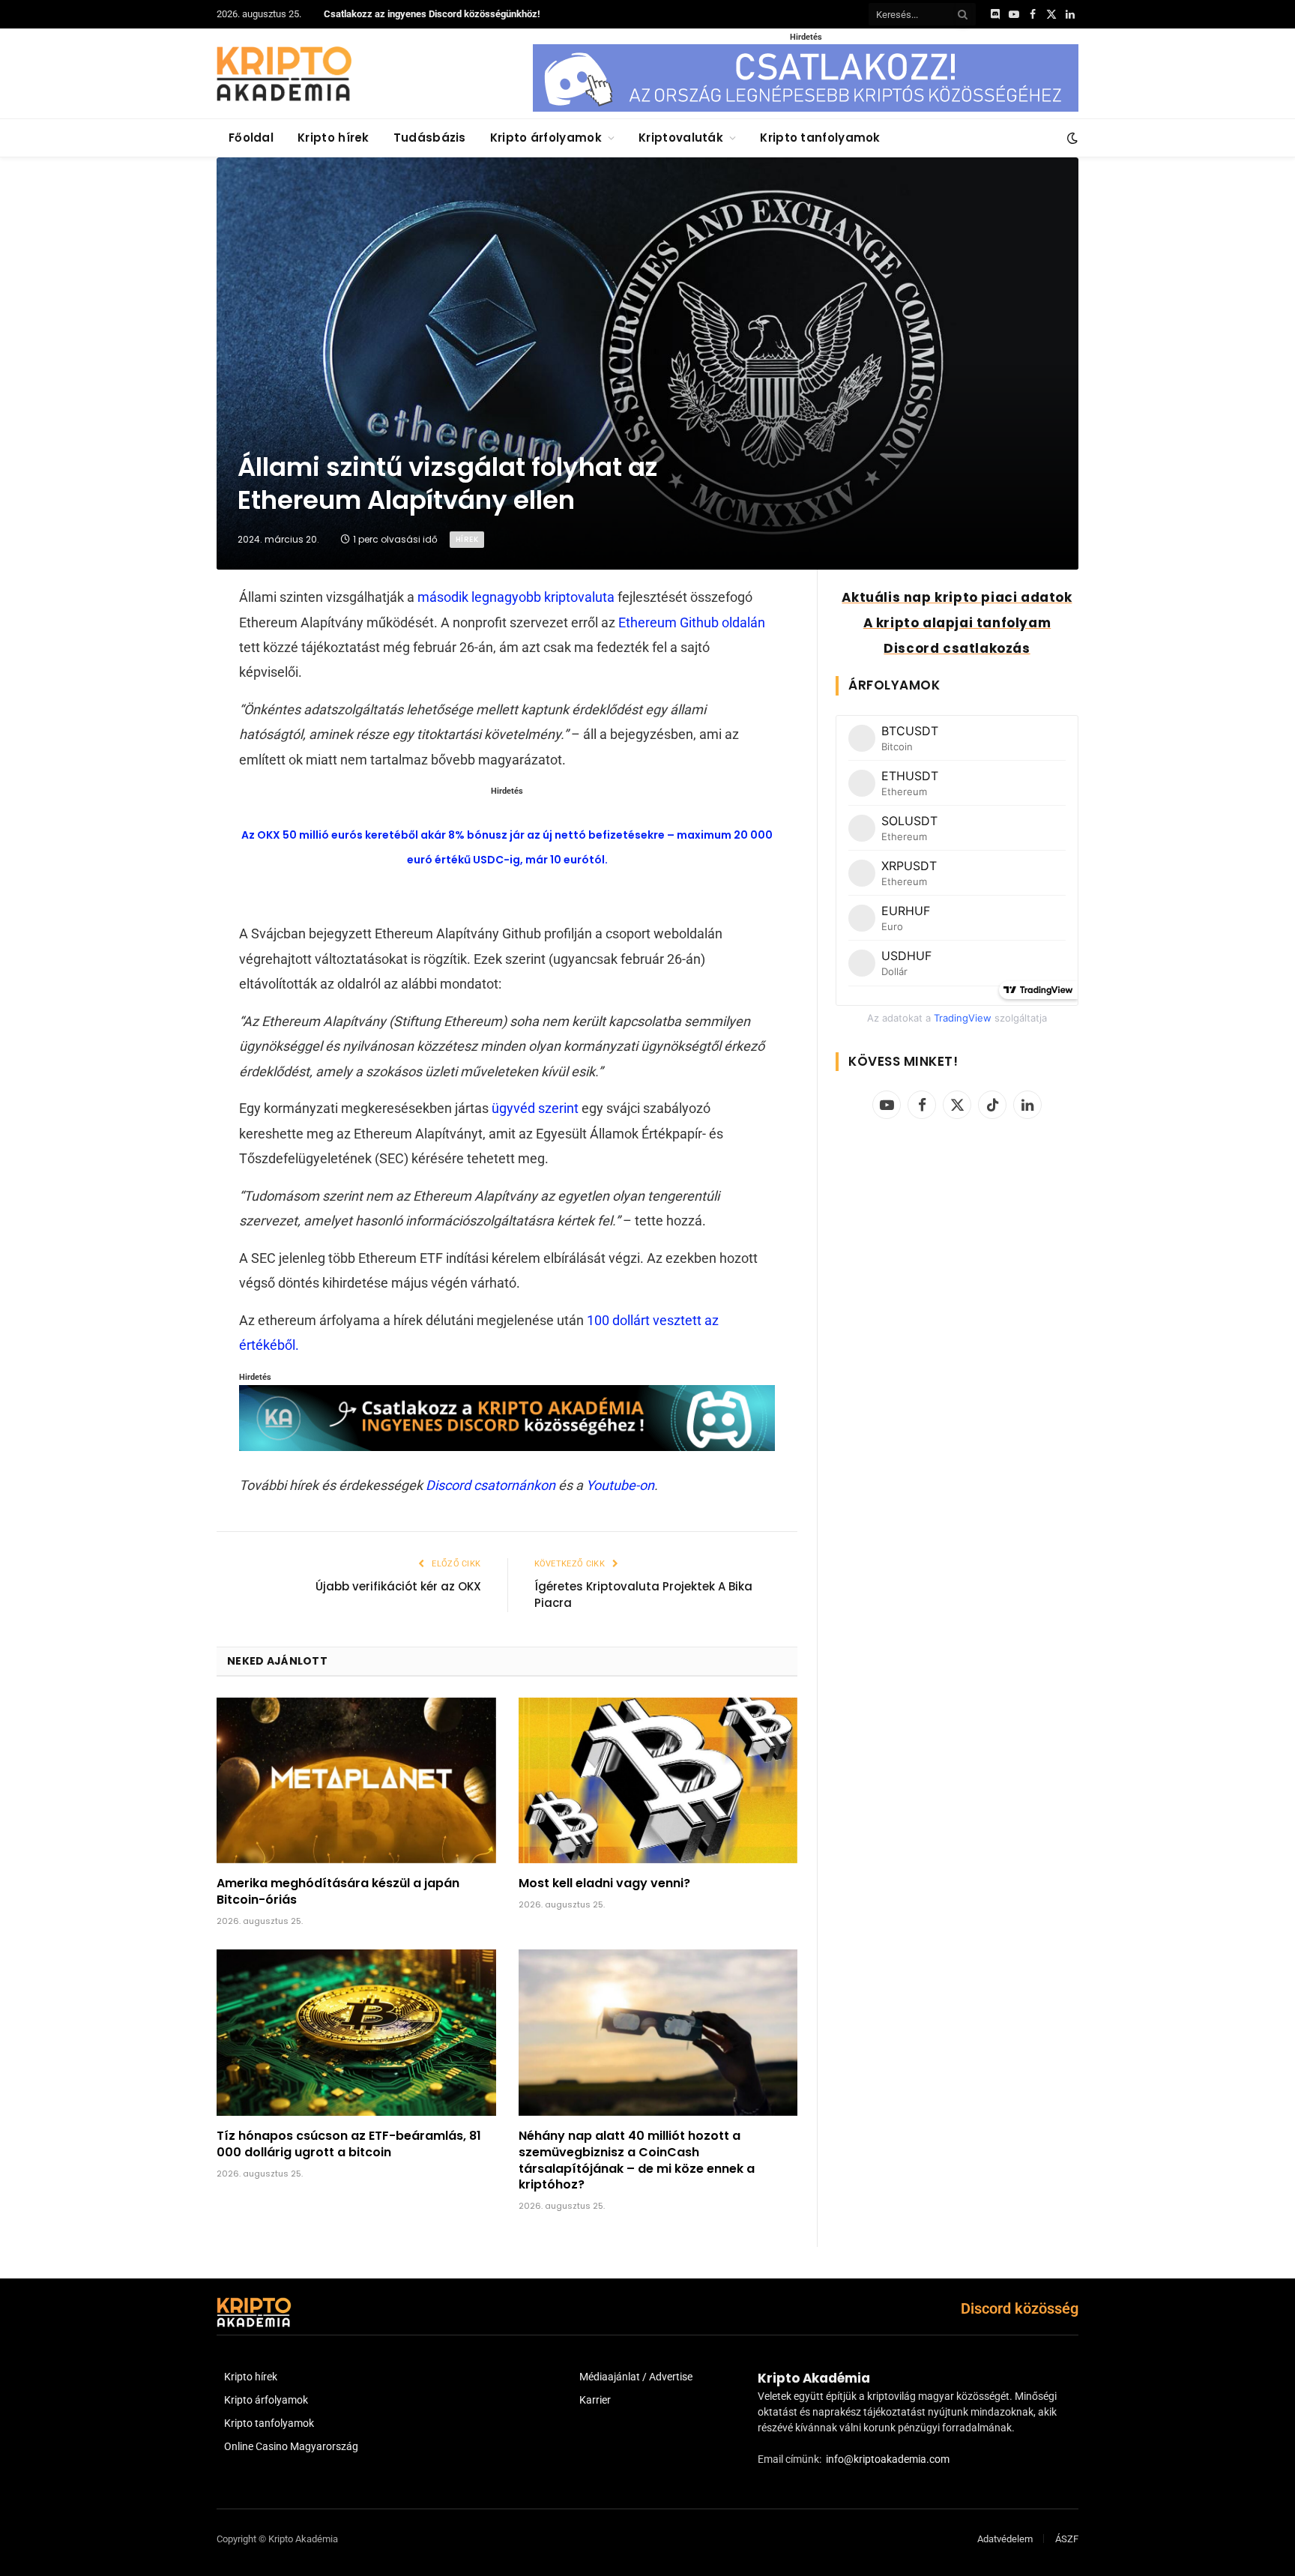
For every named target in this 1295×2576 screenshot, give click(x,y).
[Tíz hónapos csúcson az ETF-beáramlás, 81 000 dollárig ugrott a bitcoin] (356, 2033)
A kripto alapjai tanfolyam (957, 623)
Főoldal (251, 138)
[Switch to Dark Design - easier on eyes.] (1071, 138)
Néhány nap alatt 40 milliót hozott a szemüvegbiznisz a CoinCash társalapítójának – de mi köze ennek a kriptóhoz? (637, 2160)
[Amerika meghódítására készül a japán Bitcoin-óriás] (356, 1781)
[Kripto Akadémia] (284, 73)
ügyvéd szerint (535, 1108)
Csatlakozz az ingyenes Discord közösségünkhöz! (432, 14)
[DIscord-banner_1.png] (806, 108)
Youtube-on (620, 1485)
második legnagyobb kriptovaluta (516, 597)
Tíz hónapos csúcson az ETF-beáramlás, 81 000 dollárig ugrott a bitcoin (349, 2144)
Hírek (467, 539)
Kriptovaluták (681, 138)
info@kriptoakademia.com (888, 2459)
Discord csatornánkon (490, 1485)
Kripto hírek (333, 138)
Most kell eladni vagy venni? (604, 1883)
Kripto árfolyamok (546, 138)
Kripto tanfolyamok (820, 138)
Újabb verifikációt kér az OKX (398, 1586)
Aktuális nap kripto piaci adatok (957, 597)
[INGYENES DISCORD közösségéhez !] (507, 1446)
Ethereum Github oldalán (692, 622)
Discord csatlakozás (957, 648)
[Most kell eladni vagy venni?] (658, 1781)
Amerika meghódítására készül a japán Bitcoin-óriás (338, 1892)
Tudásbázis (430, 138)
